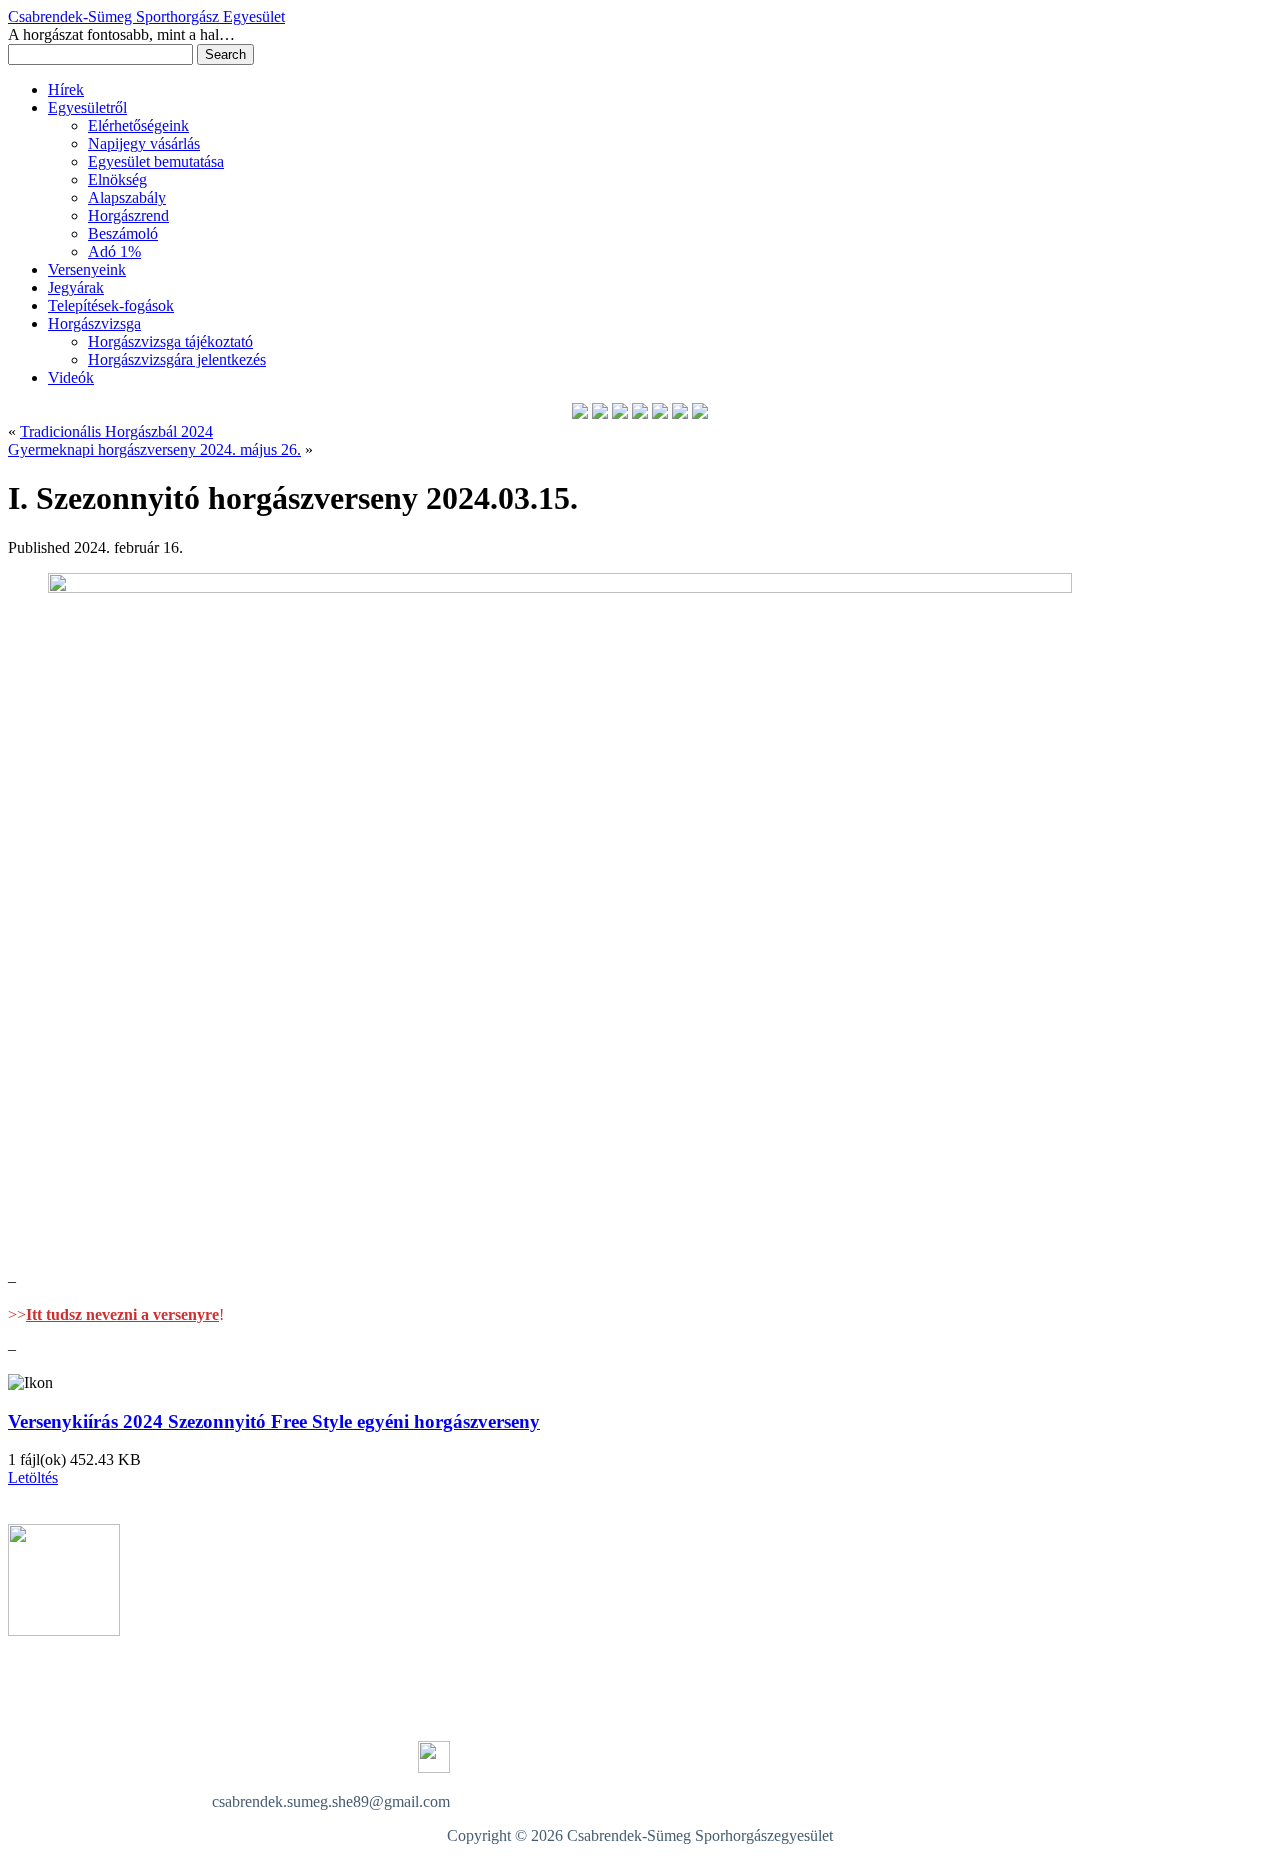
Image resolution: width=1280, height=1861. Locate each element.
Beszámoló (123, 233)
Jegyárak (76, 287)
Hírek (66, 89)
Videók (71, 377)
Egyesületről (87, 107)
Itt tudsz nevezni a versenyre (122, 1314)
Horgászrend (128, 215)
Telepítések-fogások (111, 305)
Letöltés (33, 1477)
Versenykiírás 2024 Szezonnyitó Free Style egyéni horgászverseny (274, 1421)
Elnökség (117, 179)
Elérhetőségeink (138, 125)
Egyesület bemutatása (156, 161)
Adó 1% (114, 251)
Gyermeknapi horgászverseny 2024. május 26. (154, 449)
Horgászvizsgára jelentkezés (177, 359)
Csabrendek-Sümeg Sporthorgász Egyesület (146, 16)
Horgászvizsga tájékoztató (170, 341)
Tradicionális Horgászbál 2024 (116, 431)
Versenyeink (87, 269)
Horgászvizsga (94, 323)
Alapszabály (127, 197)
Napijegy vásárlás (144, 143)
